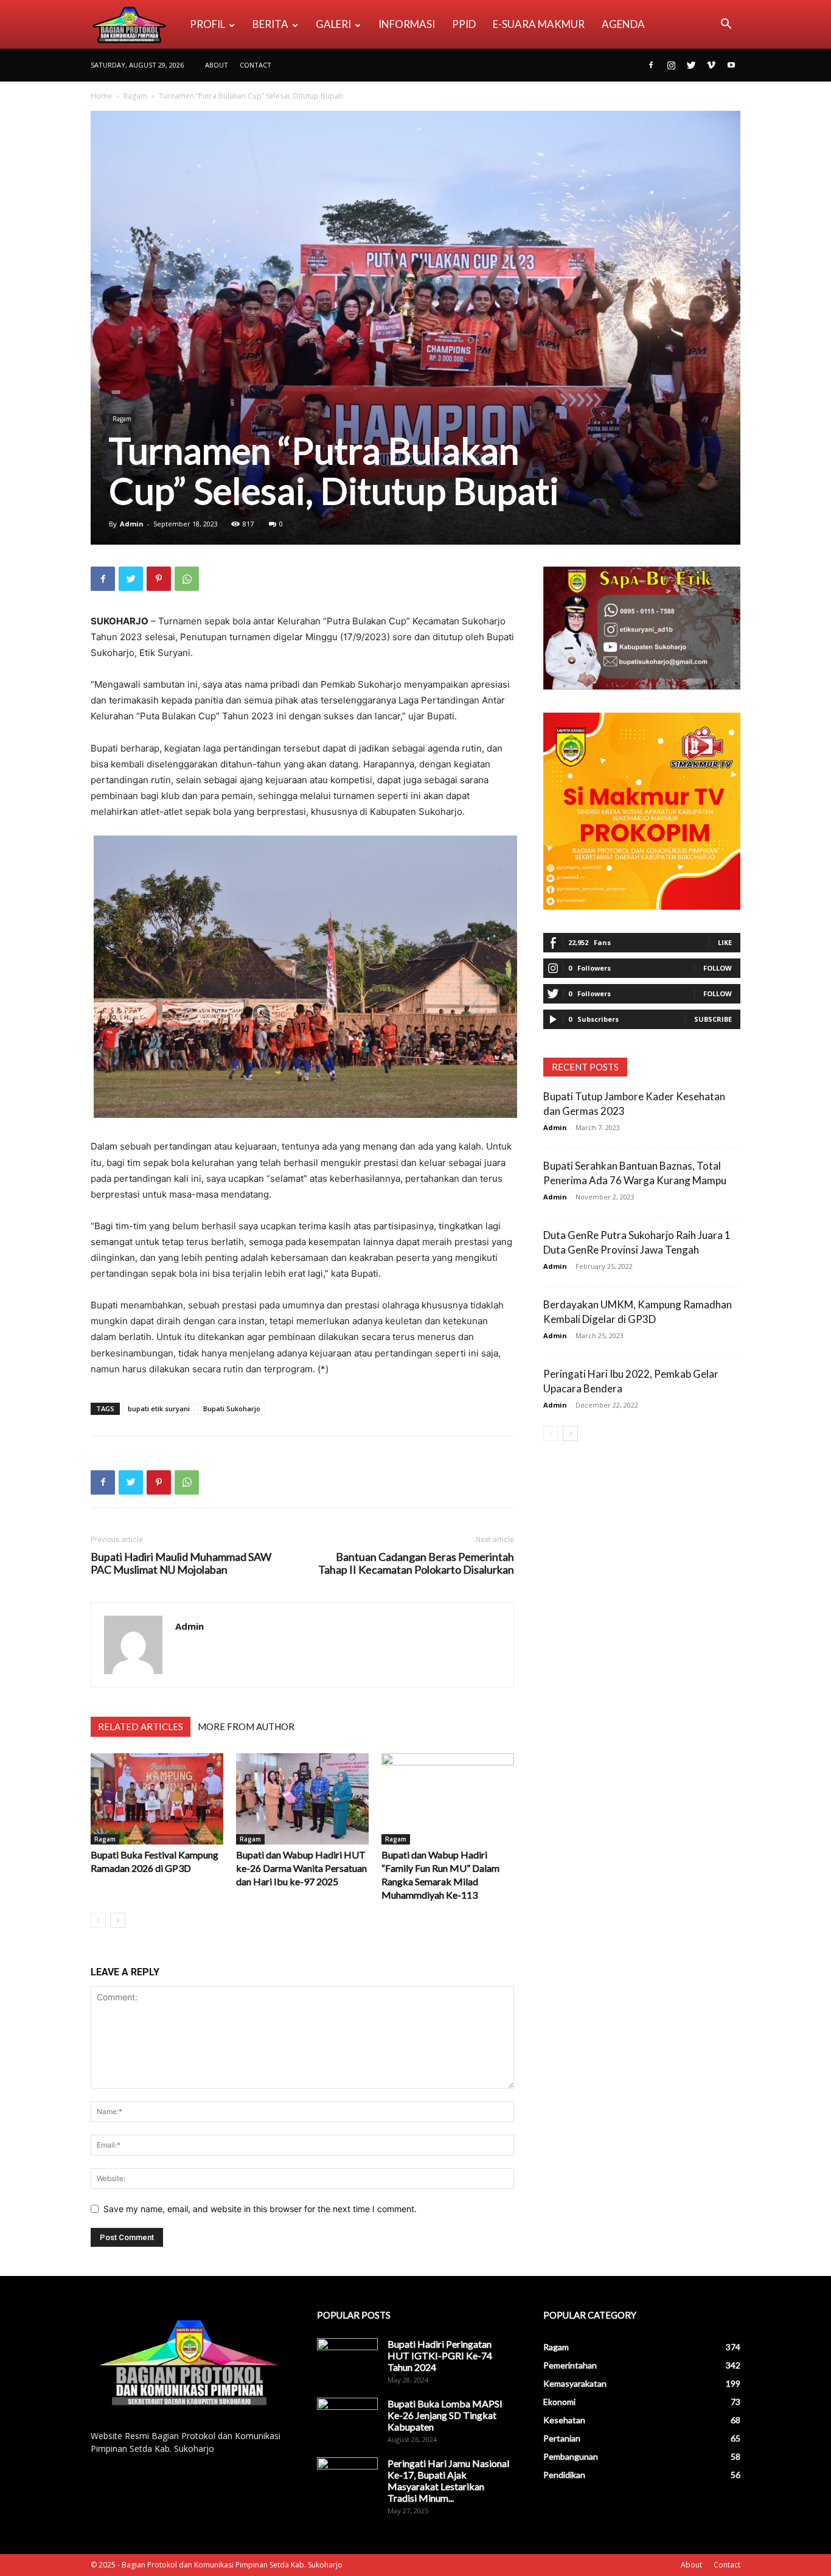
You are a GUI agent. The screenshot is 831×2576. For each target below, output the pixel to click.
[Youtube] (731, 65)
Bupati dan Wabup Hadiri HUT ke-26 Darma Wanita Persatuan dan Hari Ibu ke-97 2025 (301, 1868)
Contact (256, 65)
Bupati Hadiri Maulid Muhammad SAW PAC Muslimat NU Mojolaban (181, 1563)
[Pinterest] (159, 579)
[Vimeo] (711, 65)
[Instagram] (671, 65)
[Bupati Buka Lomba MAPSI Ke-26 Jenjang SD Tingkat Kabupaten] (347, 2419)
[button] (726, 25)
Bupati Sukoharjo (232, 1408)
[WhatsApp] (187, 579)
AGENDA (623, 24)
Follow (718, 968)
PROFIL (207, 24)
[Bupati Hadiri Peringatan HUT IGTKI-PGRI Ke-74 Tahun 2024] (347, 2359)
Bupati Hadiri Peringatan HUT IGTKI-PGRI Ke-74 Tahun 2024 (440, 2355)
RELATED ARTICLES (141, 1726)
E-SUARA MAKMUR (539, 24)
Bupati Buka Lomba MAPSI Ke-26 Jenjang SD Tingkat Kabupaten (445, 2415)
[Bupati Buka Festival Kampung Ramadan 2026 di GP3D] (157, 1799)
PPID (464, 24)
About (217, 65)
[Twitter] (691, 65)
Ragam (135, 96)
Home (101, 96)
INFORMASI (407, 24)
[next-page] (118, 1920)
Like (725, 942)
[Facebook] (651, 65)
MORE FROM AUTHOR (246, 1726)
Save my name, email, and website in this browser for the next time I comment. (260, 2209)
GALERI (333, 24)
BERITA (270, 24)
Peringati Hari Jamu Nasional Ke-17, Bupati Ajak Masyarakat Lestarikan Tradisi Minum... (448, 2480)
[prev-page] (98, 1920)
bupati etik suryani (159, 1408)
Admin (132, 524)
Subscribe (713, 1019)
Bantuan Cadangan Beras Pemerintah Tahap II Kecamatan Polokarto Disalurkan (416, 1563)
